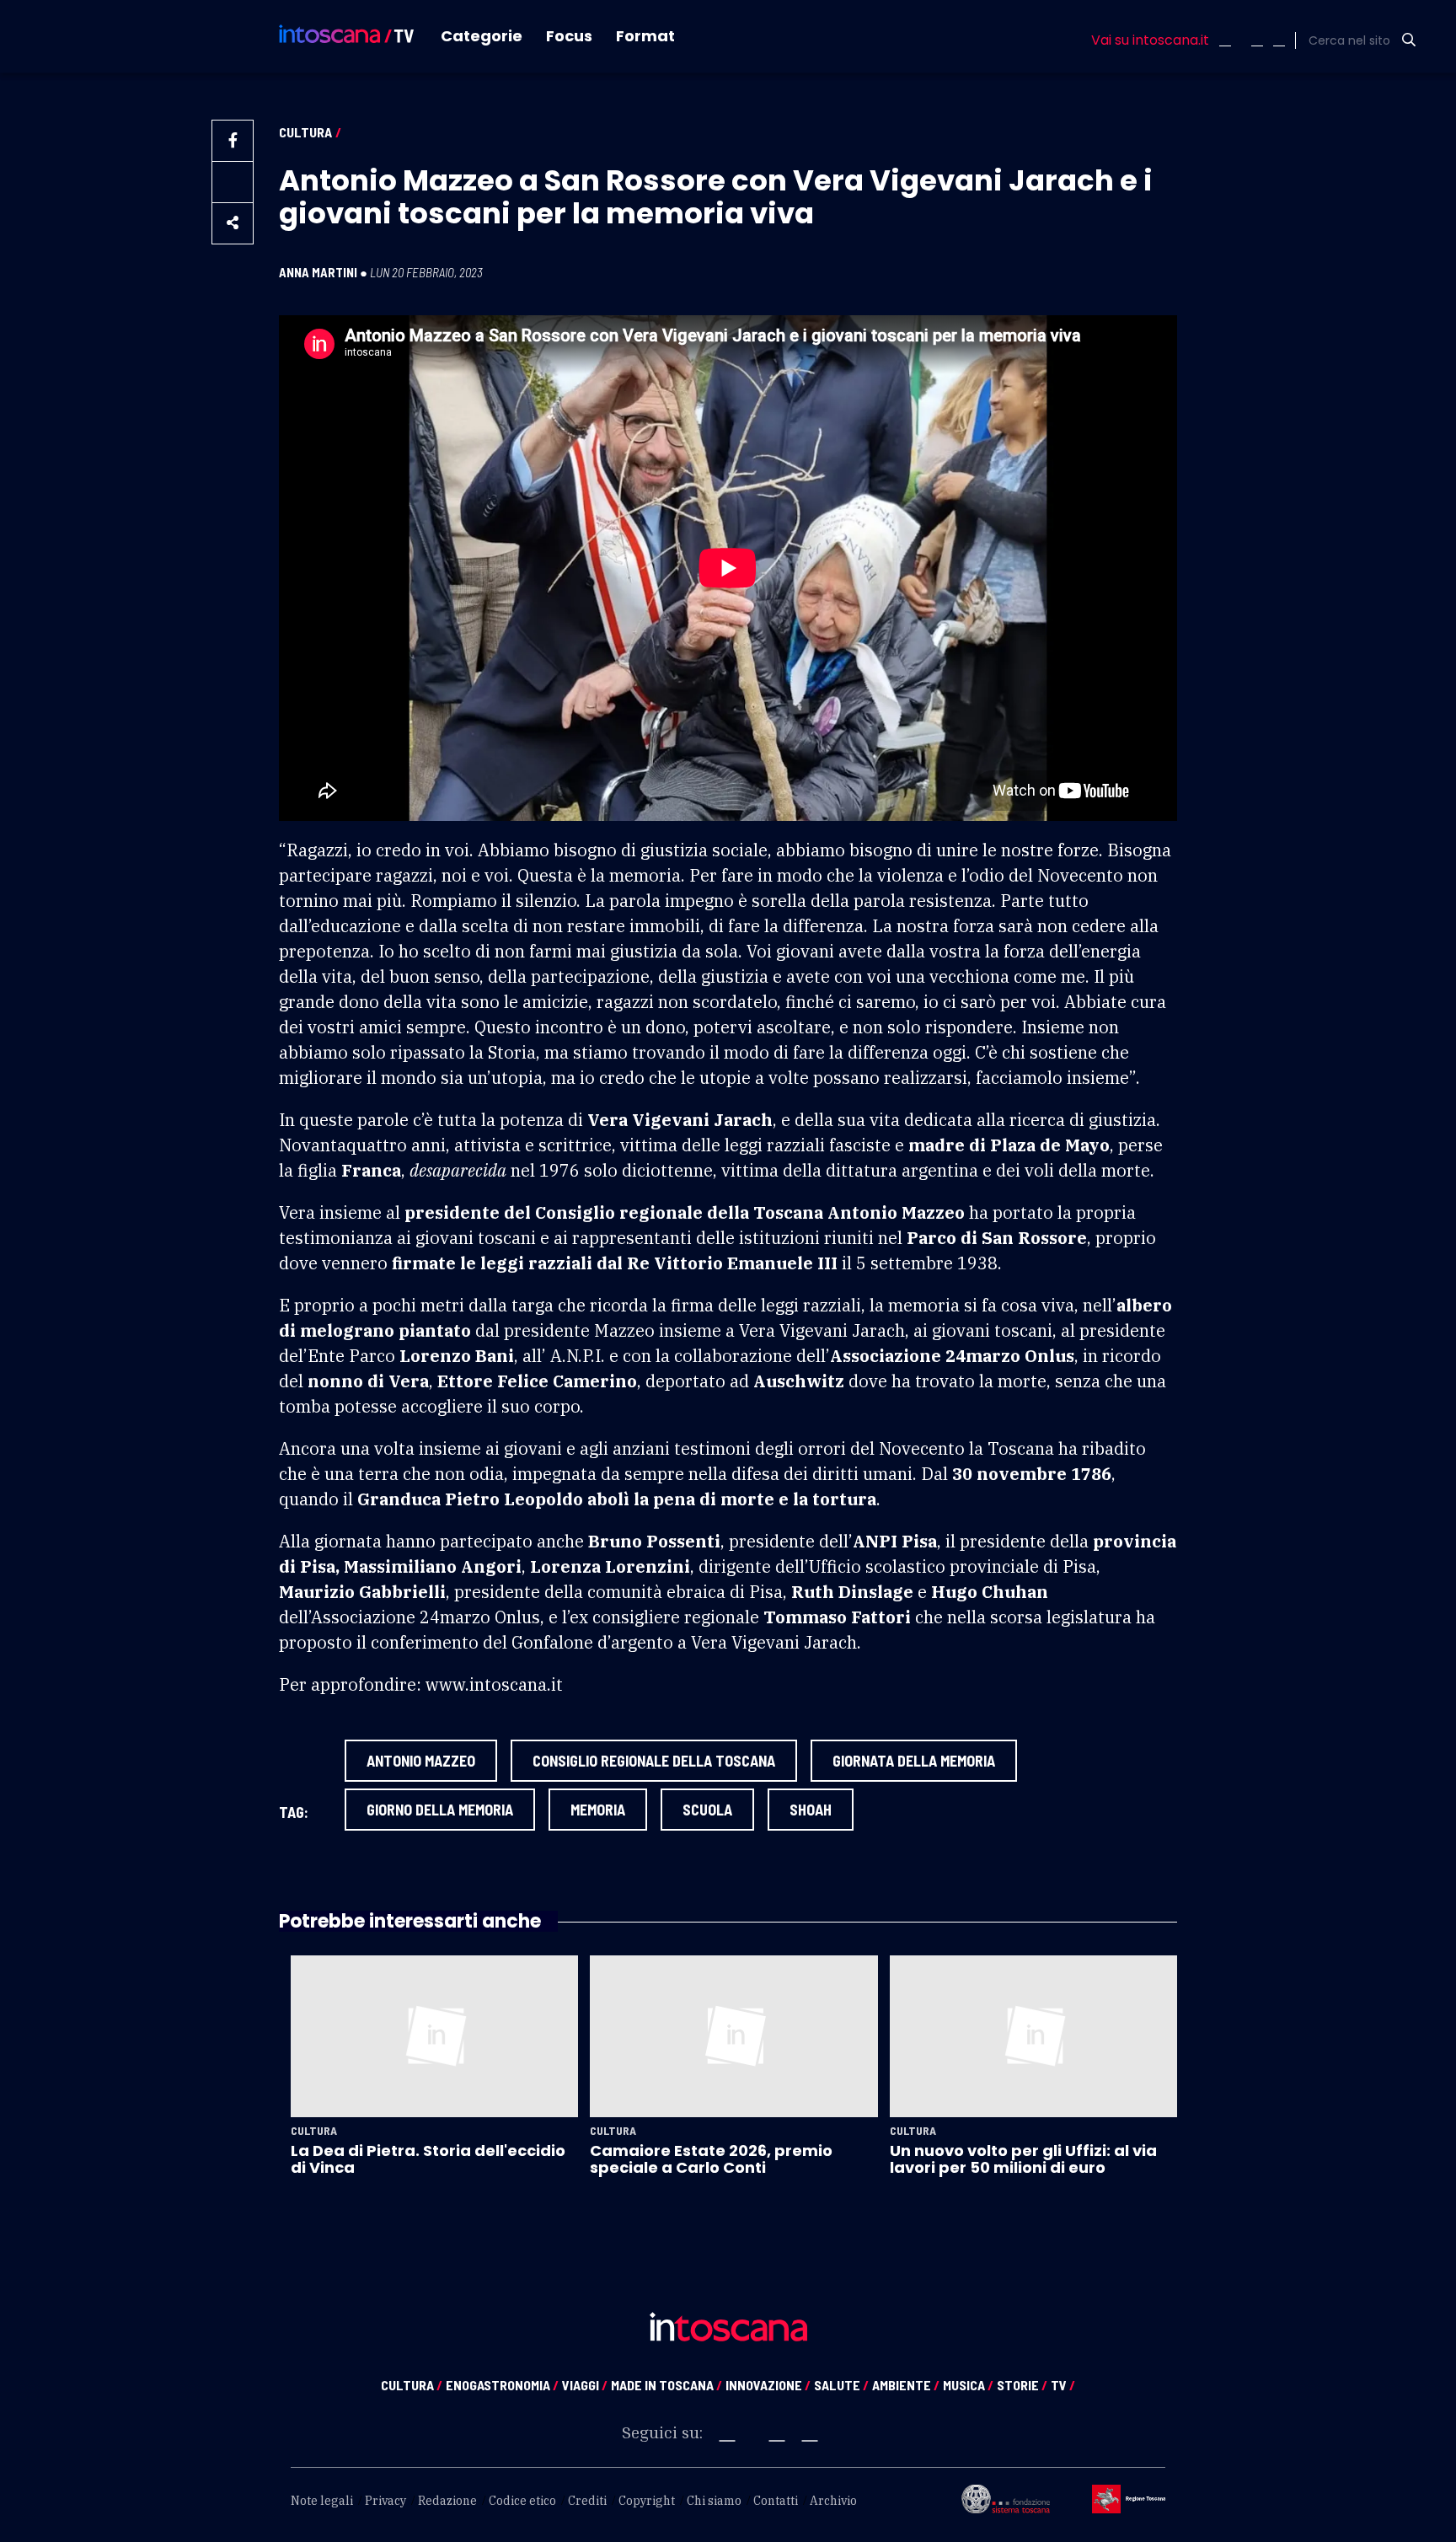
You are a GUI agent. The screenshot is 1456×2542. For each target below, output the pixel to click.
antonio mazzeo (421, 1761)
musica (968, 2385)
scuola (707, 1810)
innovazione (768, 2385)
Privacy (385, 2501)
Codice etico (522, 2501)
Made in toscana (666, 2385)
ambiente (906, 2385)
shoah (811, 1810)
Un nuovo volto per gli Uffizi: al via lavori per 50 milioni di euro (1023, 2159)
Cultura (305, 132)
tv (1063, 2385)
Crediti (587, 2501)
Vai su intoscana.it (1150, 40)
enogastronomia (502, 2385)
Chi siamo (714, 2501)
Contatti (776, 2501)
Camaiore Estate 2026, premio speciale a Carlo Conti (711, 2159)
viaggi (585, 2385)
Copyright (647, 2501)
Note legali (322, 2501)
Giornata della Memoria (914, 1761)
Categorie (482, 36)
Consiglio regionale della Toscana (654, 1761)
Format (645, 36)
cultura (412, 2385)
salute (841, 2385)
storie (1022, 2385)
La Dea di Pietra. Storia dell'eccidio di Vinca (428, 2159)
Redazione (447, 2501)
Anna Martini (318, 272)
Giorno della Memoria (440, 1810)
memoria (598, 1810)
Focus (569, 36)
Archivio (833, 2501)
